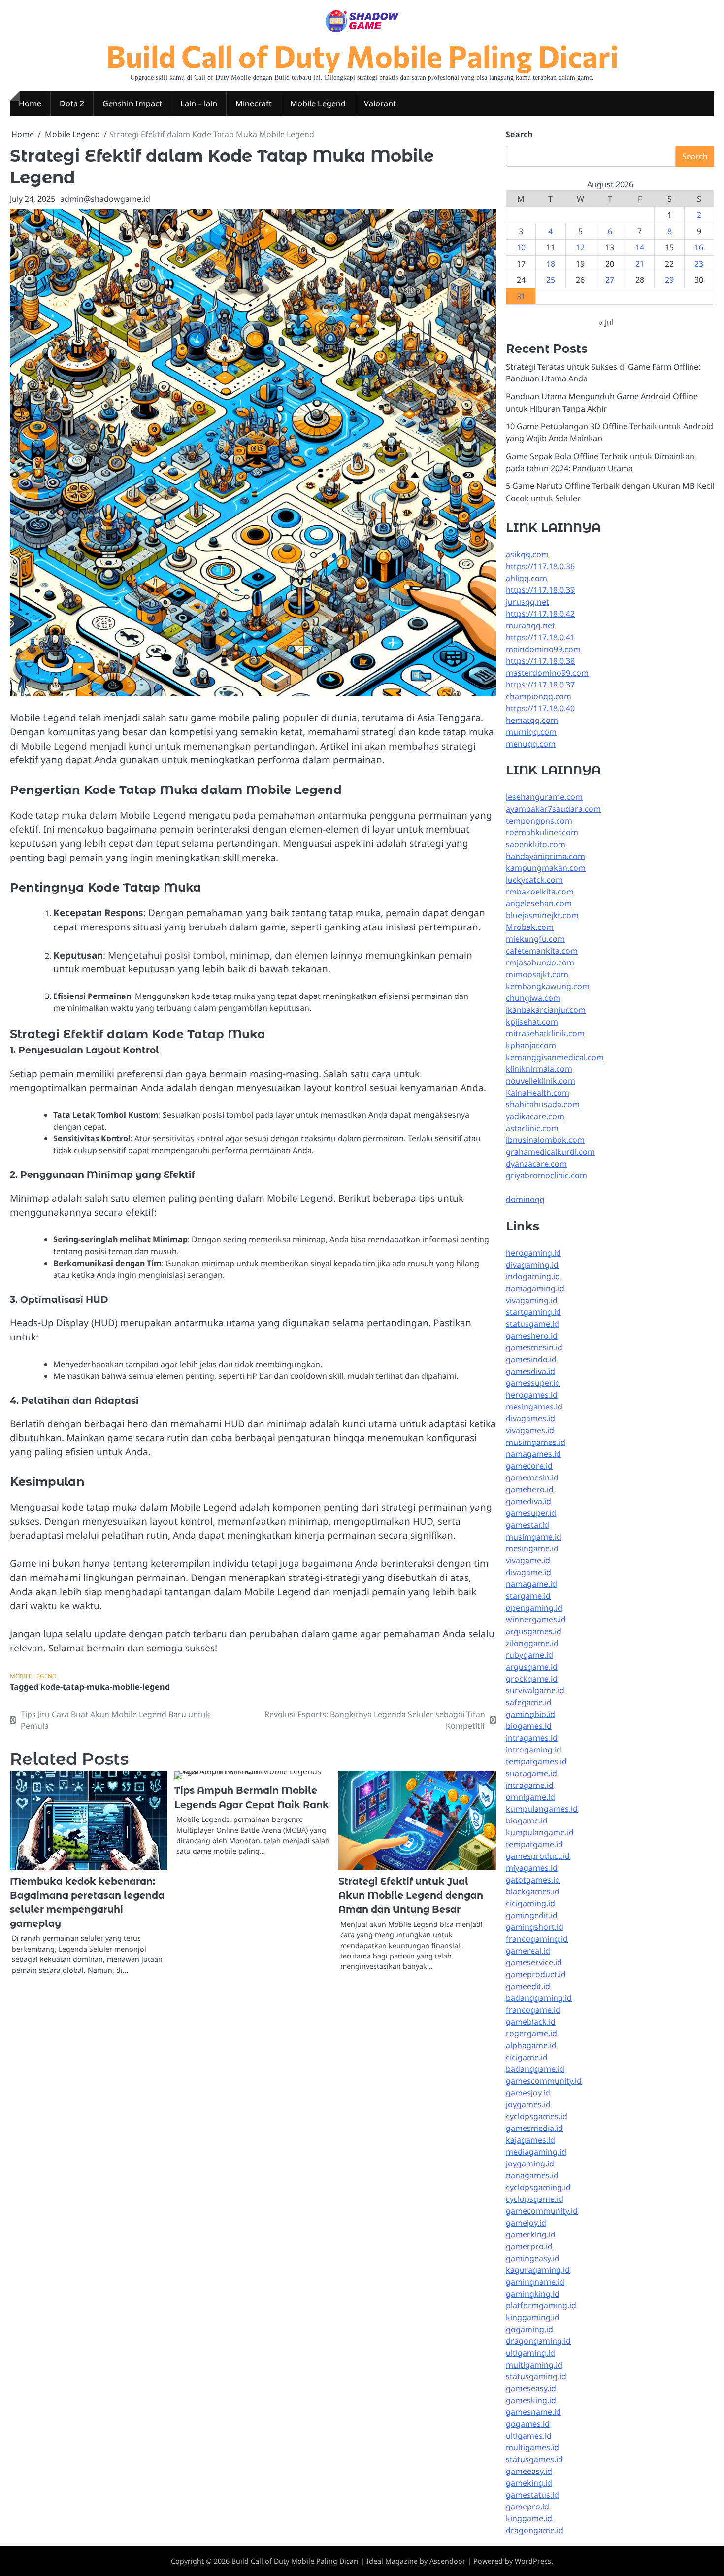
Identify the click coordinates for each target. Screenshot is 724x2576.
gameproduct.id (536, 1974)
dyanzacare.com (536, 1164)
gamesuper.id (531, 1513)
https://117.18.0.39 (540, 590)
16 (699, 247)
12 (580, 247)
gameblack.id (531, 2022)
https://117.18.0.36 (540, 566)
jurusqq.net (527, 602)
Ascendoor (447, 2561)
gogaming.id (529, 2329)
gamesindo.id (531, 1359)
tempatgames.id (536, 1761)
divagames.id (530, 1418)
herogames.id (532, 1395)
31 (521, 296)
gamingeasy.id (533, 2258)
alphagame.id (531, 2045)
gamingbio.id (530, 1714)
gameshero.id (532, 1336)
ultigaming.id (530, 2353)
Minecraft (254, 103)
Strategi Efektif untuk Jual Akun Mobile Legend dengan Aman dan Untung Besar (411, 1895)
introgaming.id (534, 1750)
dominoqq (525, 1199)
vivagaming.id (532, 1300)
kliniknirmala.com (539, 1069)
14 (640, 247)
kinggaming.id (533, 2317)
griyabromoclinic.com (546, 1175)
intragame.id (530, 1785)
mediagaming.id (536, 2152)
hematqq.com (532, 720)
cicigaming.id (530, 1903)
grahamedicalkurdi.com (550, 1152)
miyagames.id (532, 1868)
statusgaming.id (536, 2376)
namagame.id (531, 1584)
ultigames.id (529, 2436)
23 (699, 264)
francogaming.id (537, 1939)
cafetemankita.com (542, 951)
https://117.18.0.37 (540, 685)
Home (30, 103)
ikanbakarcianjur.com (546, 1010)
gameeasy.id (529, 2471)
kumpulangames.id (542, 1809)
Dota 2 (72, 103)
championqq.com (539, 696)
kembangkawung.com (548, 986)
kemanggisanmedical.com (555, 1057)
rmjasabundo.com (540, 962)
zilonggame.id (532, 1643)
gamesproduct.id (538, 1856)
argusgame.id (532, 1667)
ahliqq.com (527, 578)
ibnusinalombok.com (545, 1140)
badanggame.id (535, 2069)
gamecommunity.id (542, 2211)
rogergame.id (531, 2033)
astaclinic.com (532, 1128)
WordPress (533, 2561)
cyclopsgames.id (537, 2116)
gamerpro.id (529, 2246)
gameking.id (529, 2483)
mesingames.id (534, 1407)
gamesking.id (531, 2400)
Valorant (380, 103)
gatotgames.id (533, 1880)
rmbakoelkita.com (540, 892)
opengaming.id (534, 1608)
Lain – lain (199, 103)
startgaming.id (533, 1312)
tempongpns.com (539, 821)
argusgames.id (534, 1631)
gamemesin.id (532, 1477)
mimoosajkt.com (537, 974)
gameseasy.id (531, 2388)
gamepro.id (527, 2507)
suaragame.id (531, 1773)
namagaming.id (535, 1288)
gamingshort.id (535, 1927)
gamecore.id (529, 1466)
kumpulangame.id (540, 1832)
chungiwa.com (533, 998)
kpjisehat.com (532, 1022)
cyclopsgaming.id (538, 2187)
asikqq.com (527, 554)
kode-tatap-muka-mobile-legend (105, 1687)
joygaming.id (530, 2164)
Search (519, 134)
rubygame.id (529, 1655)
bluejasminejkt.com (542, 915)
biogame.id (527, 1820)
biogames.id (529, 1726)
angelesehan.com (539, 903)
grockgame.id (532, 1679)
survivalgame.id (535, 1690)
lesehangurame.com (544, 797)
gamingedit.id (532, 1915)
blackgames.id (533, 1891)
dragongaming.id (538, 2341)
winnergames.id (536, 1619)
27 (610, 280)
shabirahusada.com (543, 1104)
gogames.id (528, 2424)
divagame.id (528, 1572)
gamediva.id (528, 1501)
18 (551, 264)
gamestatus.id (532, 2495)
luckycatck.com (534, 880)
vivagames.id (530, 1430)
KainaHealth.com (538, 1093)
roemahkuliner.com (542, 832)
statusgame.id (532, 1324)
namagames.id (533, 1454)
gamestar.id (527, 1525)
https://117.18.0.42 (540, 614)
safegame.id (529, 1702)
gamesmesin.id (534, 1347)
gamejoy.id (526, 2223)
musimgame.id (534, 1537)
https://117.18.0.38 (540, 661)
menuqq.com (531, 744)
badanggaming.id (539, 1998)
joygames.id (528, 2104)
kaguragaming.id (538, 2270)
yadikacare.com (535, 1116)
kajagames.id (530, 2140)
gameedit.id (528, 1986)
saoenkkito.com (536, 844)
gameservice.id (534, 1962)
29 (669, 280)
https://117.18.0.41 (540, 637)
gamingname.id (535, 2282)
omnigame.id (530, 1797)
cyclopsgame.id (535, 2199)
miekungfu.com (535, 939)
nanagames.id (532, 2175)
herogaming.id (533, 1253)
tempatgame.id (534, 1844)
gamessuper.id (533, 1383)
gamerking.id (531, 2234)
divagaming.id (532, 1265)
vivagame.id (528, 1560)
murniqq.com (531, 732)
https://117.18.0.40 (540, 708)
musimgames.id (536, 1442)
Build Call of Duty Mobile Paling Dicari (362, 55)
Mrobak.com (530, 927)
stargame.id (528, 1596)
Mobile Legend (318, 103)
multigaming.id (534, 2365)
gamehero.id (530, 1489)
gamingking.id (533, 2294)
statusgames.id (534, 2459)
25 (551, 280)
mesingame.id (532, 1548)
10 (521, 247)
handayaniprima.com (545, 856)
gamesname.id (533, 2412)
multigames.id (532, 2447)
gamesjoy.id (528, 2093)
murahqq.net (530, 625)
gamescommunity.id (544, 2081)
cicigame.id (527, 2057)
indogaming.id (533, 1276)
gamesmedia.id (534, 2128)
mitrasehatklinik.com (545, 1033)
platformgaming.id (541, 2305)
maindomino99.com (543, 649)
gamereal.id (528, 1951)
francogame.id (533, 2010)
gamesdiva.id (530, 1371)
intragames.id (532, 1738)
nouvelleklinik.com (541, 1081)
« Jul (606, 322)
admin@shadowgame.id (105, 199)
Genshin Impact (132, 103)
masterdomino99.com (547, 673)
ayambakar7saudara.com (553, 809)
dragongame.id (535, 2530)
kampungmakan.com (546, 868)
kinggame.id (529, 2518)
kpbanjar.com (531, 1045)
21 (640, 264)
